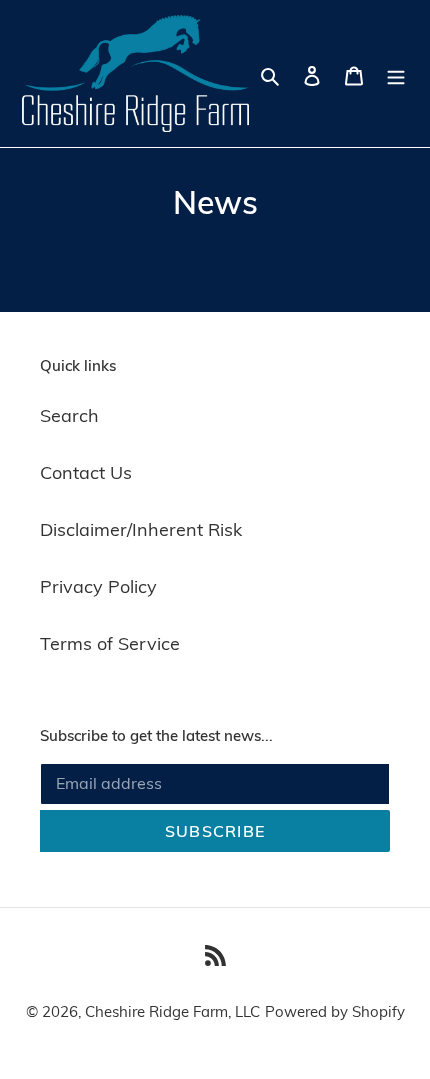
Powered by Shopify (335, 1011)
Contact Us (86, 472)
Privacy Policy (98, 586)
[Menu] (396, 73)
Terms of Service (110, 643)
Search (69, 415)
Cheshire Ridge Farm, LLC (172, 1011)
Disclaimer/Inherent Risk (141, 529)
